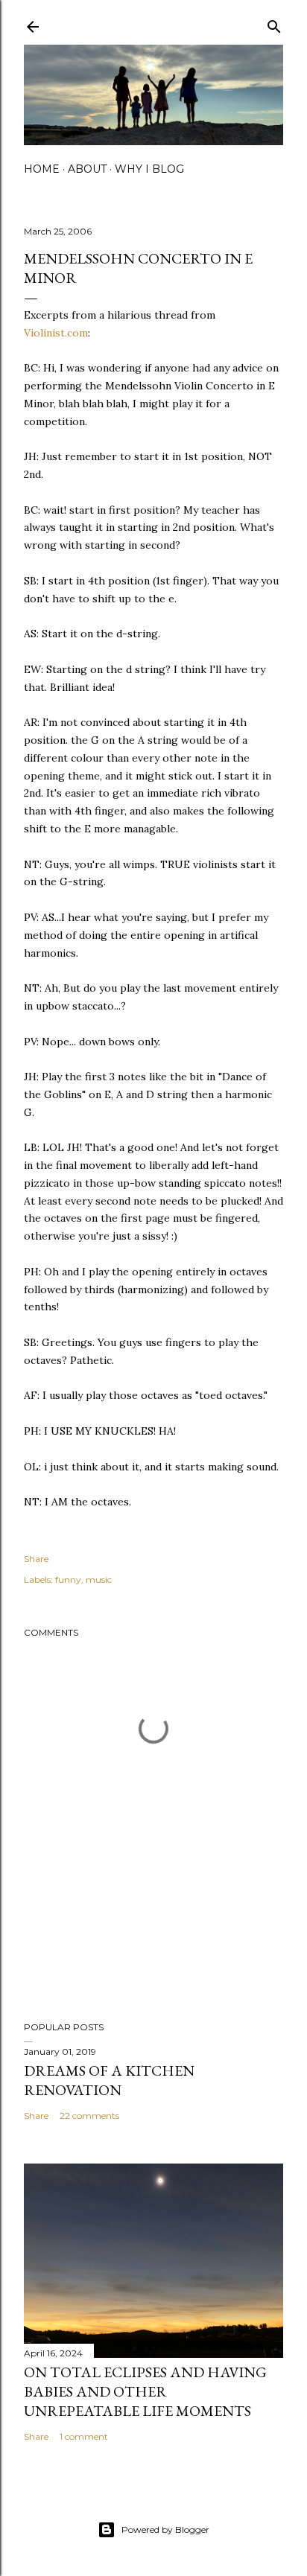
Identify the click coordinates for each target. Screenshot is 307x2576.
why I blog (149, 169)
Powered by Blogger (165, 2529)
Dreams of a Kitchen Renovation (109, 2080)
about (87, 169)
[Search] (274, 23)
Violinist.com (56, 333)
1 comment (84, 2436)
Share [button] (36, 1559)
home (42, 169)
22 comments (89, 2116)
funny (68, 1579)
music (99, 1579)
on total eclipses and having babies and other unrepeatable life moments (145, 2391)
